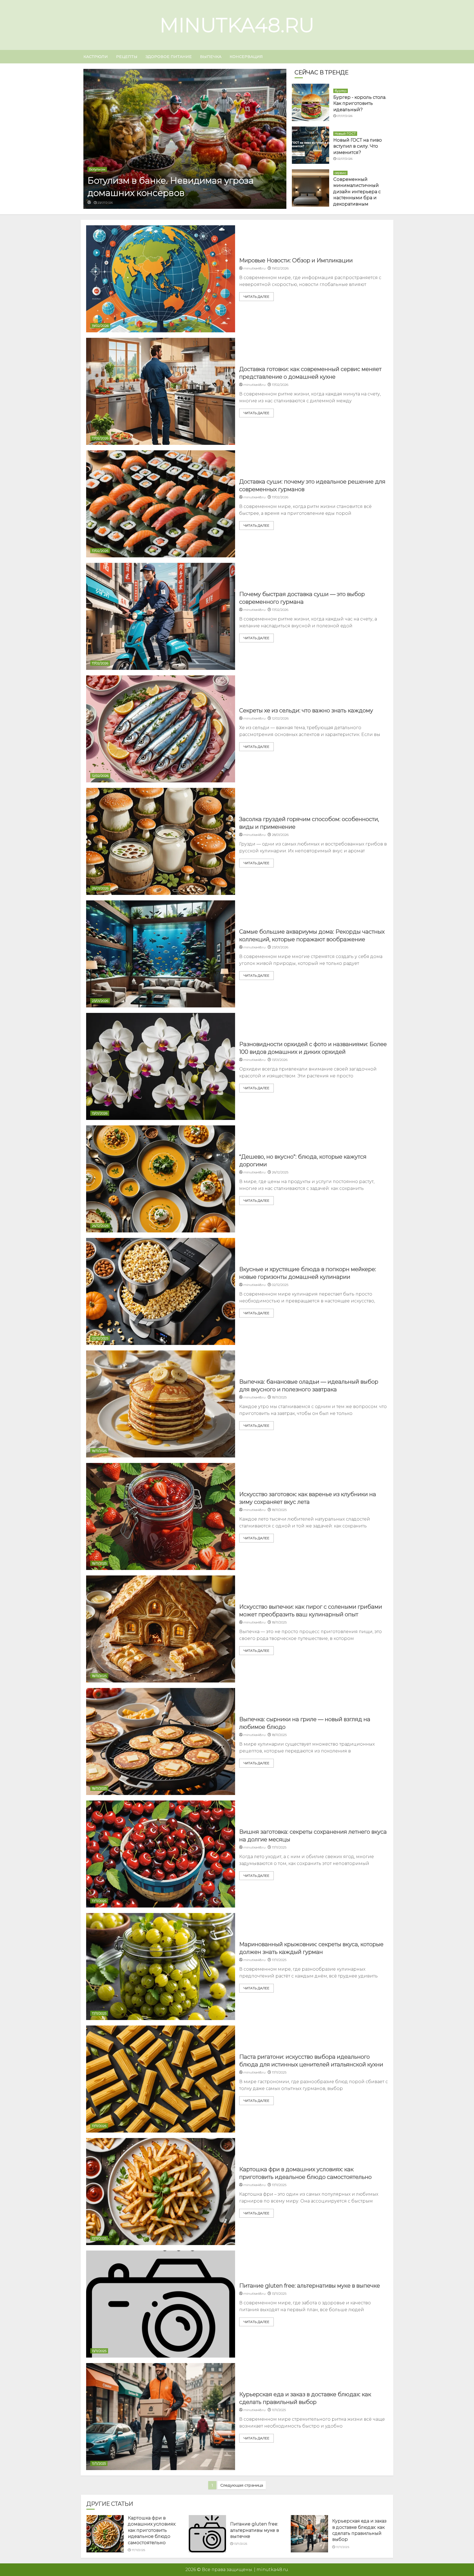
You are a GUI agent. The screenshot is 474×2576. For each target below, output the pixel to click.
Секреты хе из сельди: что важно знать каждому (306, 710)
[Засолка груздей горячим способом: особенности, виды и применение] (161, 841)
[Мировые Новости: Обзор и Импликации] (161, 279)
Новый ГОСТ (345, 134)
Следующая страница (242, 2485)
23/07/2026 (105, 203)
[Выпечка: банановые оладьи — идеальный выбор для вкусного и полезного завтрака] (161, 1404)
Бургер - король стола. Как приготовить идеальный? (360, 103)
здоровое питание (169, 57)
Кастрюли (96, 57)
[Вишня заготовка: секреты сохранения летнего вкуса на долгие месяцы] (161, 1854)
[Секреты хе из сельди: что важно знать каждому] (161, 729)
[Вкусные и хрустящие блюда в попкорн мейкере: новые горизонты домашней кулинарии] (161, 1291)
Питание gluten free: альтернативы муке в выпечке (310, 2286)
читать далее (256, 297)
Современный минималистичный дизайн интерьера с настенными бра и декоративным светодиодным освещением (357, 198)
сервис (340, 173)
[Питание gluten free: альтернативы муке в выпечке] (161, 2304)
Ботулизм (97, 169)
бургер (341, 91)
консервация (246, 57)
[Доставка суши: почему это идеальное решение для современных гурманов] (161, 504)
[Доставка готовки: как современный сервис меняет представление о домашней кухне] (161, 391)
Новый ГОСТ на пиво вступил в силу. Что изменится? (358, 146)
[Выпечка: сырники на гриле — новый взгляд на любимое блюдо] (161, 1741)
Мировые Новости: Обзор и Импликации (296, 260)
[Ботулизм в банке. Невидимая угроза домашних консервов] (185, 139)
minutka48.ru (237, 25)
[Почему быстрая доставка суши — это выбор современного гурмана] (161, 616)
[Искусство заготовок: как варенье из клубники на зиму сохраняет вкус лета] (161, 1516)
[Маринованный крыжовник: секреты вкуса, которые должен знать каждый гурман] (161, 1967)
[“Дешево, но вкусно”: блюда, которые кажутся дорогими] (161, 1179)
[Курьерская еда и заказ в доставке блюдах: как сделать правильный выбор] (161, 2417)
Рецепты (127, 57)
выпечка (211, 57)
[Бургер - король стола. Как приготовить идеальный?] (311, 102)
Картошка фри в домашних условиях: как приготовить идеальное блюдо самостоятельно (152, 2530)
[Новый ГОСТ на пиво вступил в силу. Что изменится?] (311, 145)
